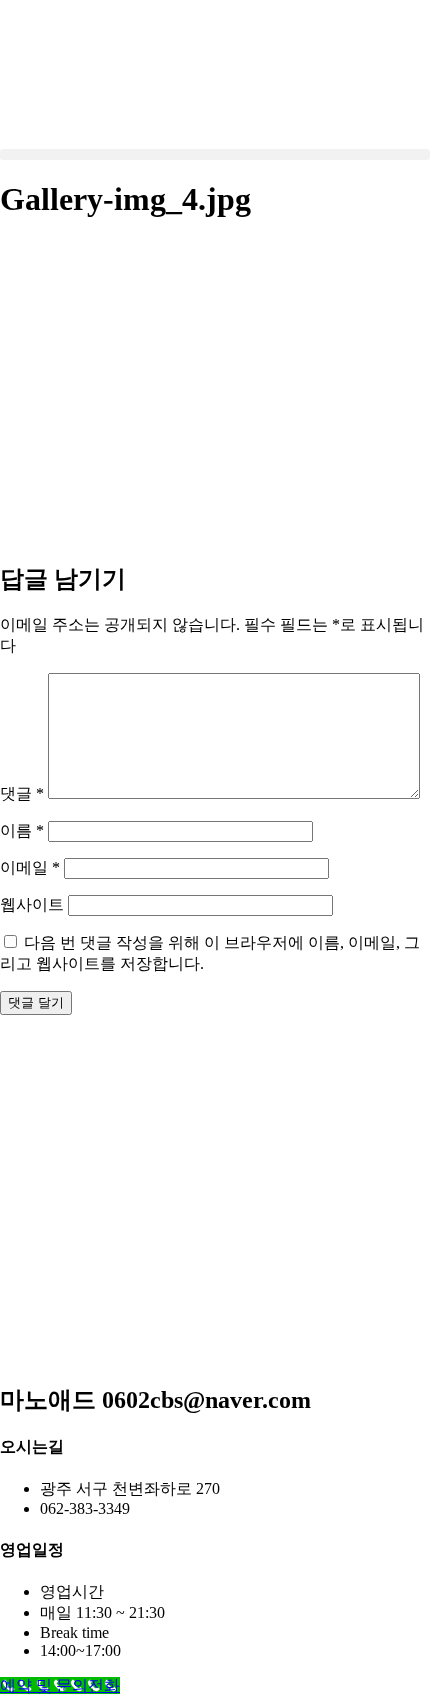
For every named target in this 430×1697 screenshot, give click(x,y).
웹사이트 (32, 904)
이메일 (30, 867)
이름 (22, 830)
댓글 (22, 793)
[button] (215, 154)
